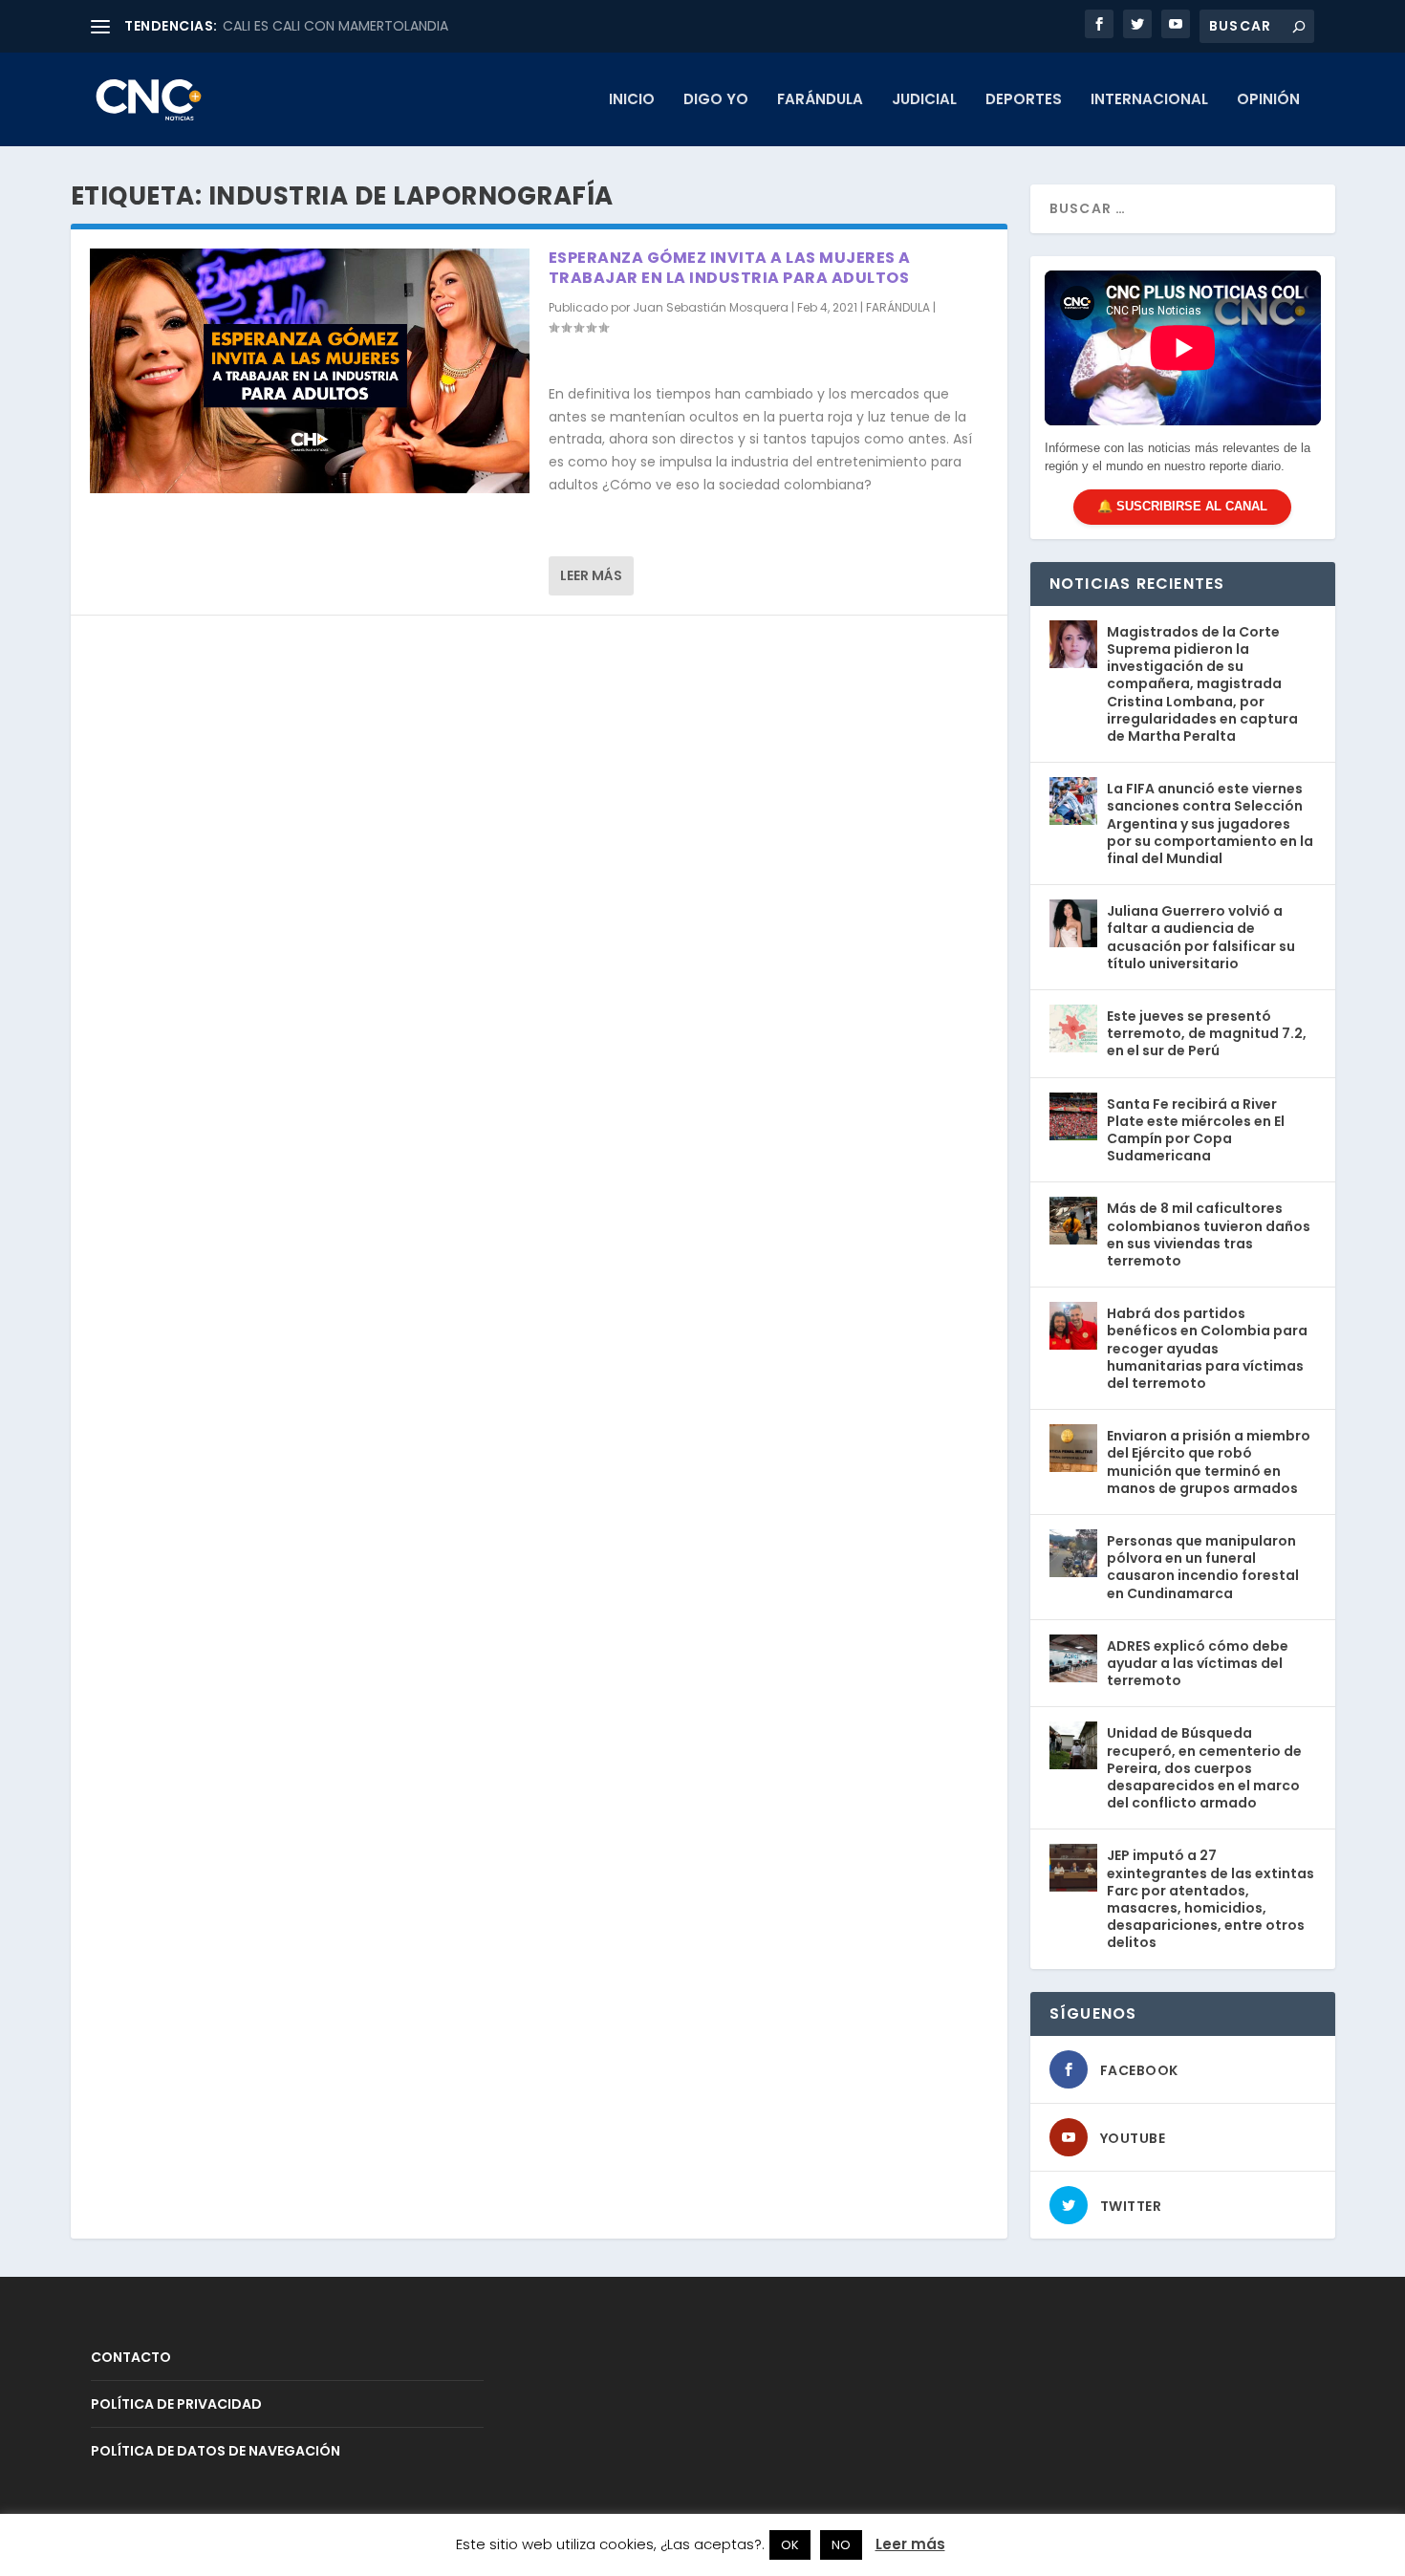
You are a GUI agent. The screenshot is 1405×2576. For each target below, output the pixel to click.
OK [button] (790, 2545)
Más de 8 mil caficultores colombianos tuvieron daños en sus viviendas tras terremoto (1209, 1234)
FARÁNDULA (820, 100)
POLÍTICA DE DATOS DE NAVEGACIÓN (216, 2451)
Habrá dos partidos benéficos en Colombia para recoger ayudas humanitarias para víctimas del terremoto (1207, 1348)
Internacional (1149, 100)
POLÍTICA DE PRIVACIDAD (176, 2404)
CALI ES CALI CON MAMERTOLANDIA (335, 26)
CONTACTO (131, 2357)
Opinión (1268, 100)
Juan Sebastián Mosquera (711, 307)
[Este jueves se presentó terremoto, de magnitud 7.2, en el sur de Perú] (1073, 1028)
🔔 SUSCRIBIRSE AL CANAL (1182, 506)
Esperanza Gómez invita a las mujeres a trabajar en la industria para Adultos (730, 268)
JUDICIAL (924, 100)
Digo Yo (716, 100)
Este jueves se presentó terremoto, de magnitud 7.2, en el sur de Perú (1207, 1033)
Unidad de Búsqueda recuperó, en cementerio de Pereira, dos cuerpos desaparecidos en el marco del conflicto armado (1204, 1768)
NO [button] (841, 2545)
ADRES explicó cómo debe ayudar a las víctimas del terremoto (1198, 1663)
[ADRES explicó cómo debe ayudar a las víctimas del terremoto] (1073, 1658)
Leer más (591, 575)
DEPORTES (1024, 100)
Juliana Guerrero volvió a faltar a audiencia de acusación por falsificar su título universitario (1201, 937)
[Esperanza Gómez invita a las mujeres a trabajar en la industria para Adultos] (310, 371)
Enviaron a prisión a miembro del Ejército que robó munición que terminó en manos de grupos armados (1209, 1462)
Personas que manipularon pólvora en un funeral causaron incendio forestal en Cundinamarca (1203, 1567)
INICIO (632, 100)
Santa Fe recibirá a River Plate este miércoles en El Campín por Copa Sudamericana (1196, 1130)
